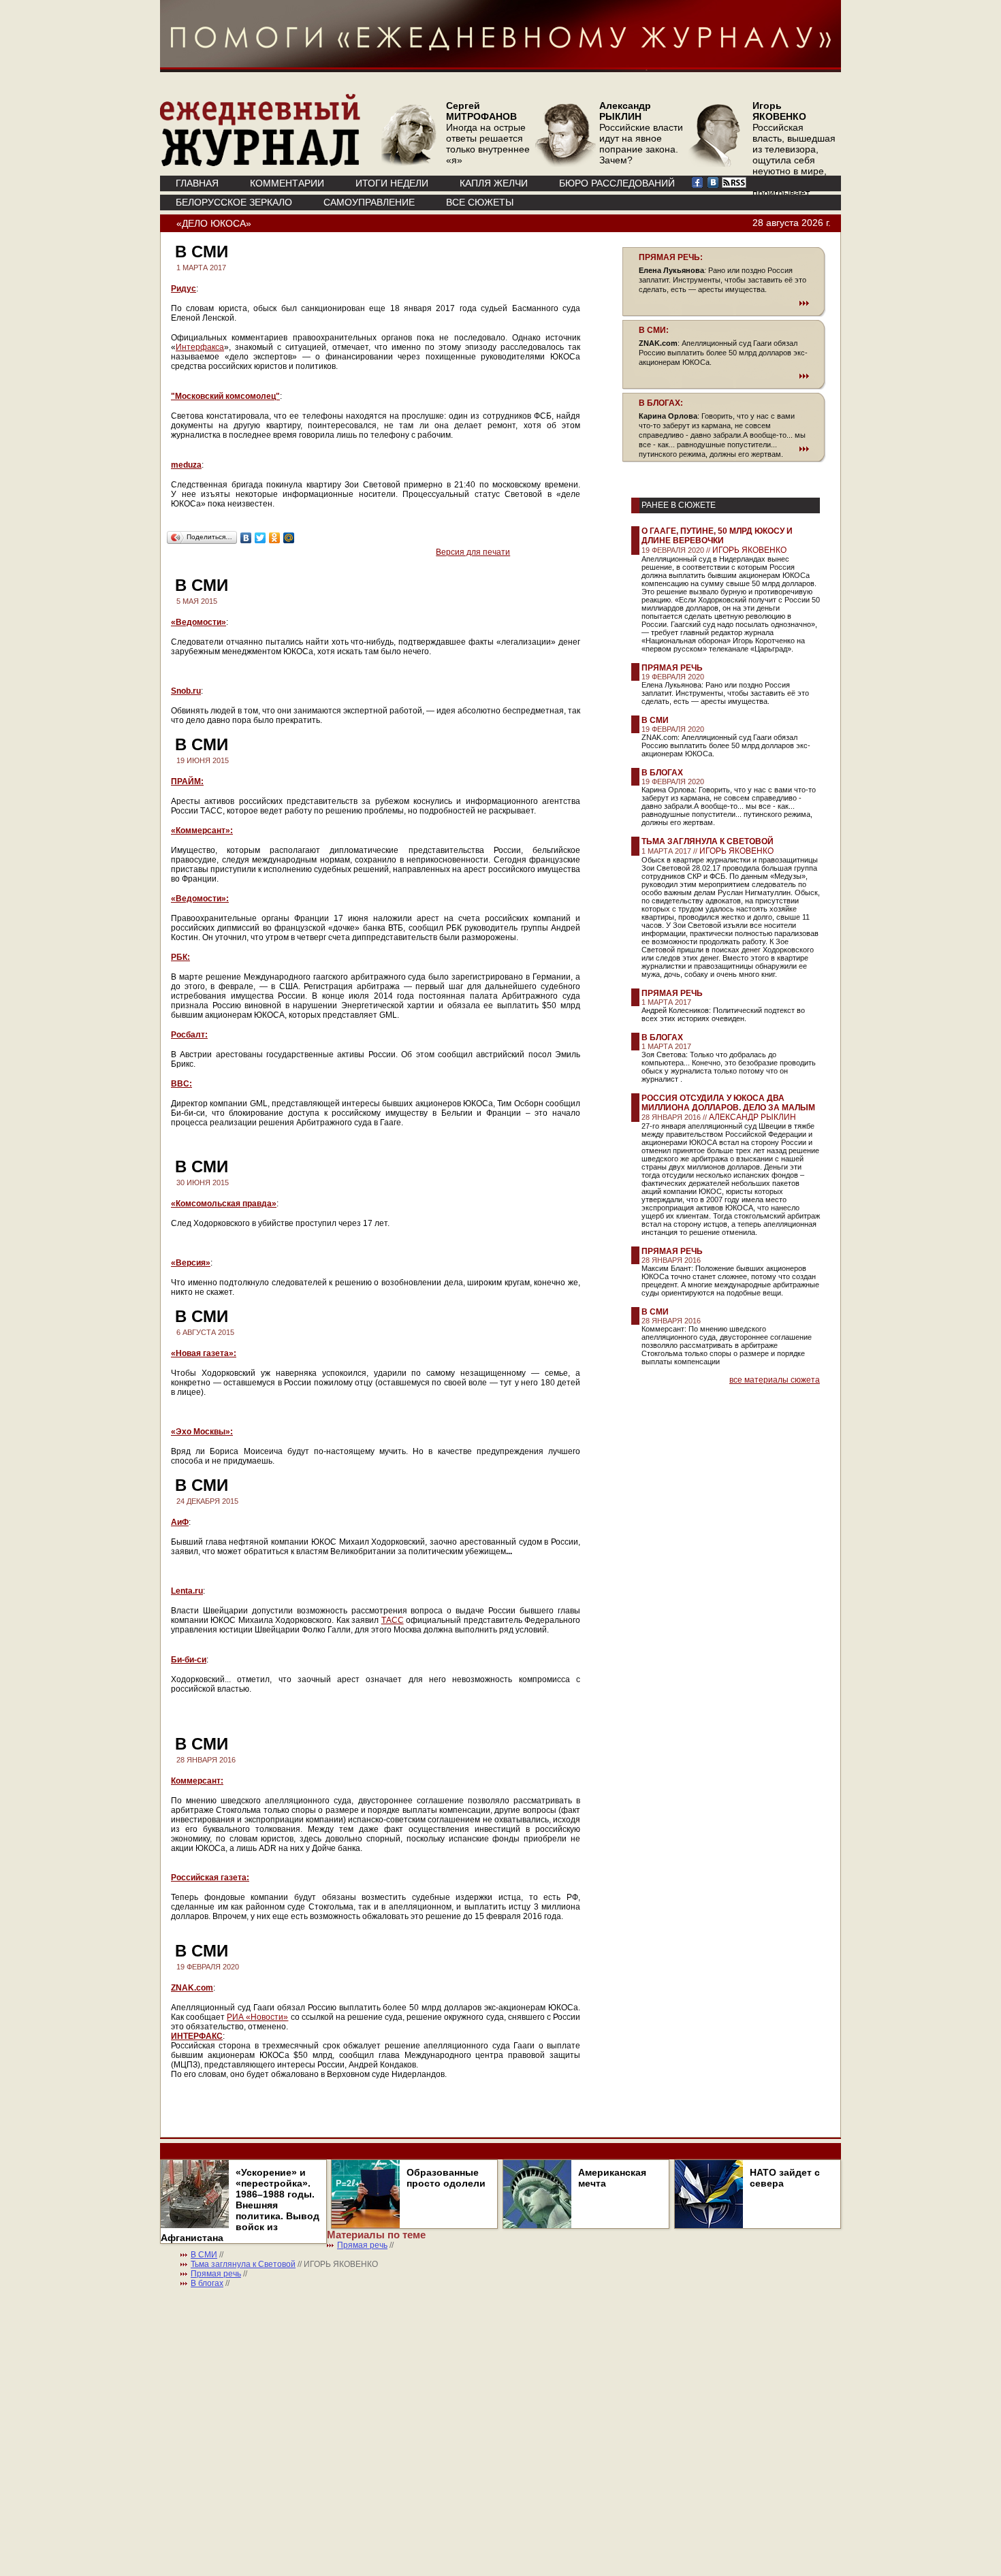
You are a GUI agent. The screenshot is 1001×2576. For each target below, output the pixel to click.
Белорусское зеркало (234, 202)
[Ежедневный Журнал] (260, 163)
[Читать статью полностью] (724, 303)
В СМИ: (654, 330)
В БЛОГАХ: (661, 403)
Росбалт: (189, 1035)
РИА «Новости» (257, 2017)
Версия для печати (473, 552)
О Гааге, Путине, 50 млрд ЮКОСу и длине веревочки (717, 536)
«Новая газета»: (204, 1353)
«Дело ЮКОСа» (214, 223)
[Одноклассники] (275, 538)
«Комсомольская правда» (224, 1204)
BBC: (181, 1084)
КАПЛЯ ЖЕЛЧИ (494, 183)
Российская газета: (210, 1878)
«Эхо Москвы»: (202, 1432)
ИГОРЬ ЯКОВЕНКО (749, 550)
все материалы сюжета (775, 1380)
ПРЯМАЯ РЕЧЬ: (671, 257)
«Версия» (191, 1263)
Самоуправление (369, 202)
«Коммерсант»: (202, 831)
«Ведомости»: (200, 899)
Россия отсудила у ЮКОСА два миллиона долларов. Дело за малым (728, 1103)
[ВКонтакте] (246, 538)
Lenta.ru (187, 1591)
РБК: (180, 957)
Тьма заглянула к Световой (708, 841)
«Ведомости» (198, 622)
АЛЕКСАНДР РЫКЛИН (752, 1117)
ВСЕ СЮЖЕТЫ (480, 202)
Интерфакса (200, 347)
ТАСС (393, 1620)
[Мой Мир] (289, 538)
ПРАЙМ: (187, 782)
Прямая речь (672, 668)
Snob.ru (186, 691)
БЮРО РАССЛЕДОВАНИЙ (617, 183)
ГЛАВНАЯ (197, 183)
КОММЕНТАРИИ (287, 183)
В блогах (662, 773)
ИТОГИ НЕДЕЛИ (392, 183)
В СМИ (655, 720)
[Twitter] (260, 538)
